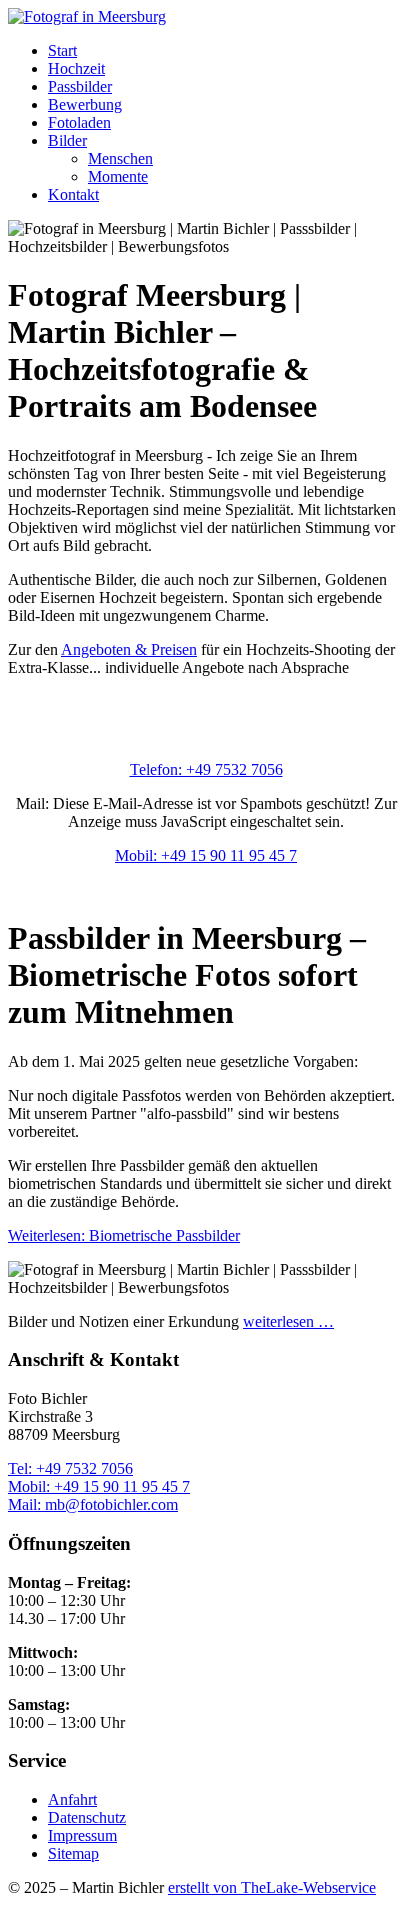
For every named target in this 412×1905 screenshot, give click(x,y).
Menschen (120, 158)
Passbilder (80, 86)
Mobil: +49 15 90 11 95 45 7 (206, 855)
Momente (118, 176)
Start (62, 50)
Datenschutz (87, 1817)
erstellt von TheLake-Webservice (272, 1887)
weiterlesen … (288, 1321)
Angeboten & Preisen (129, 649)
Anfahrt (72, 1799)
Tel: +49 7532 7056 (70, 1468)
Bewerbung (85, 104)
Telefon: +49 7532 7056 (206, 769)
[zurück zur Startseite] (87, 16)
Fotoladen (79, 122)
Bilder (67, 140)
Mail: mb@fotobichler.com (93, 1504)
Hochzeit (76, 68)
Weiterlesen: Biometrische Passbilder (124, 1235)
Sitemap (73, 1853)
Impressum (82, 1835)
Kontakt (73, 194)
